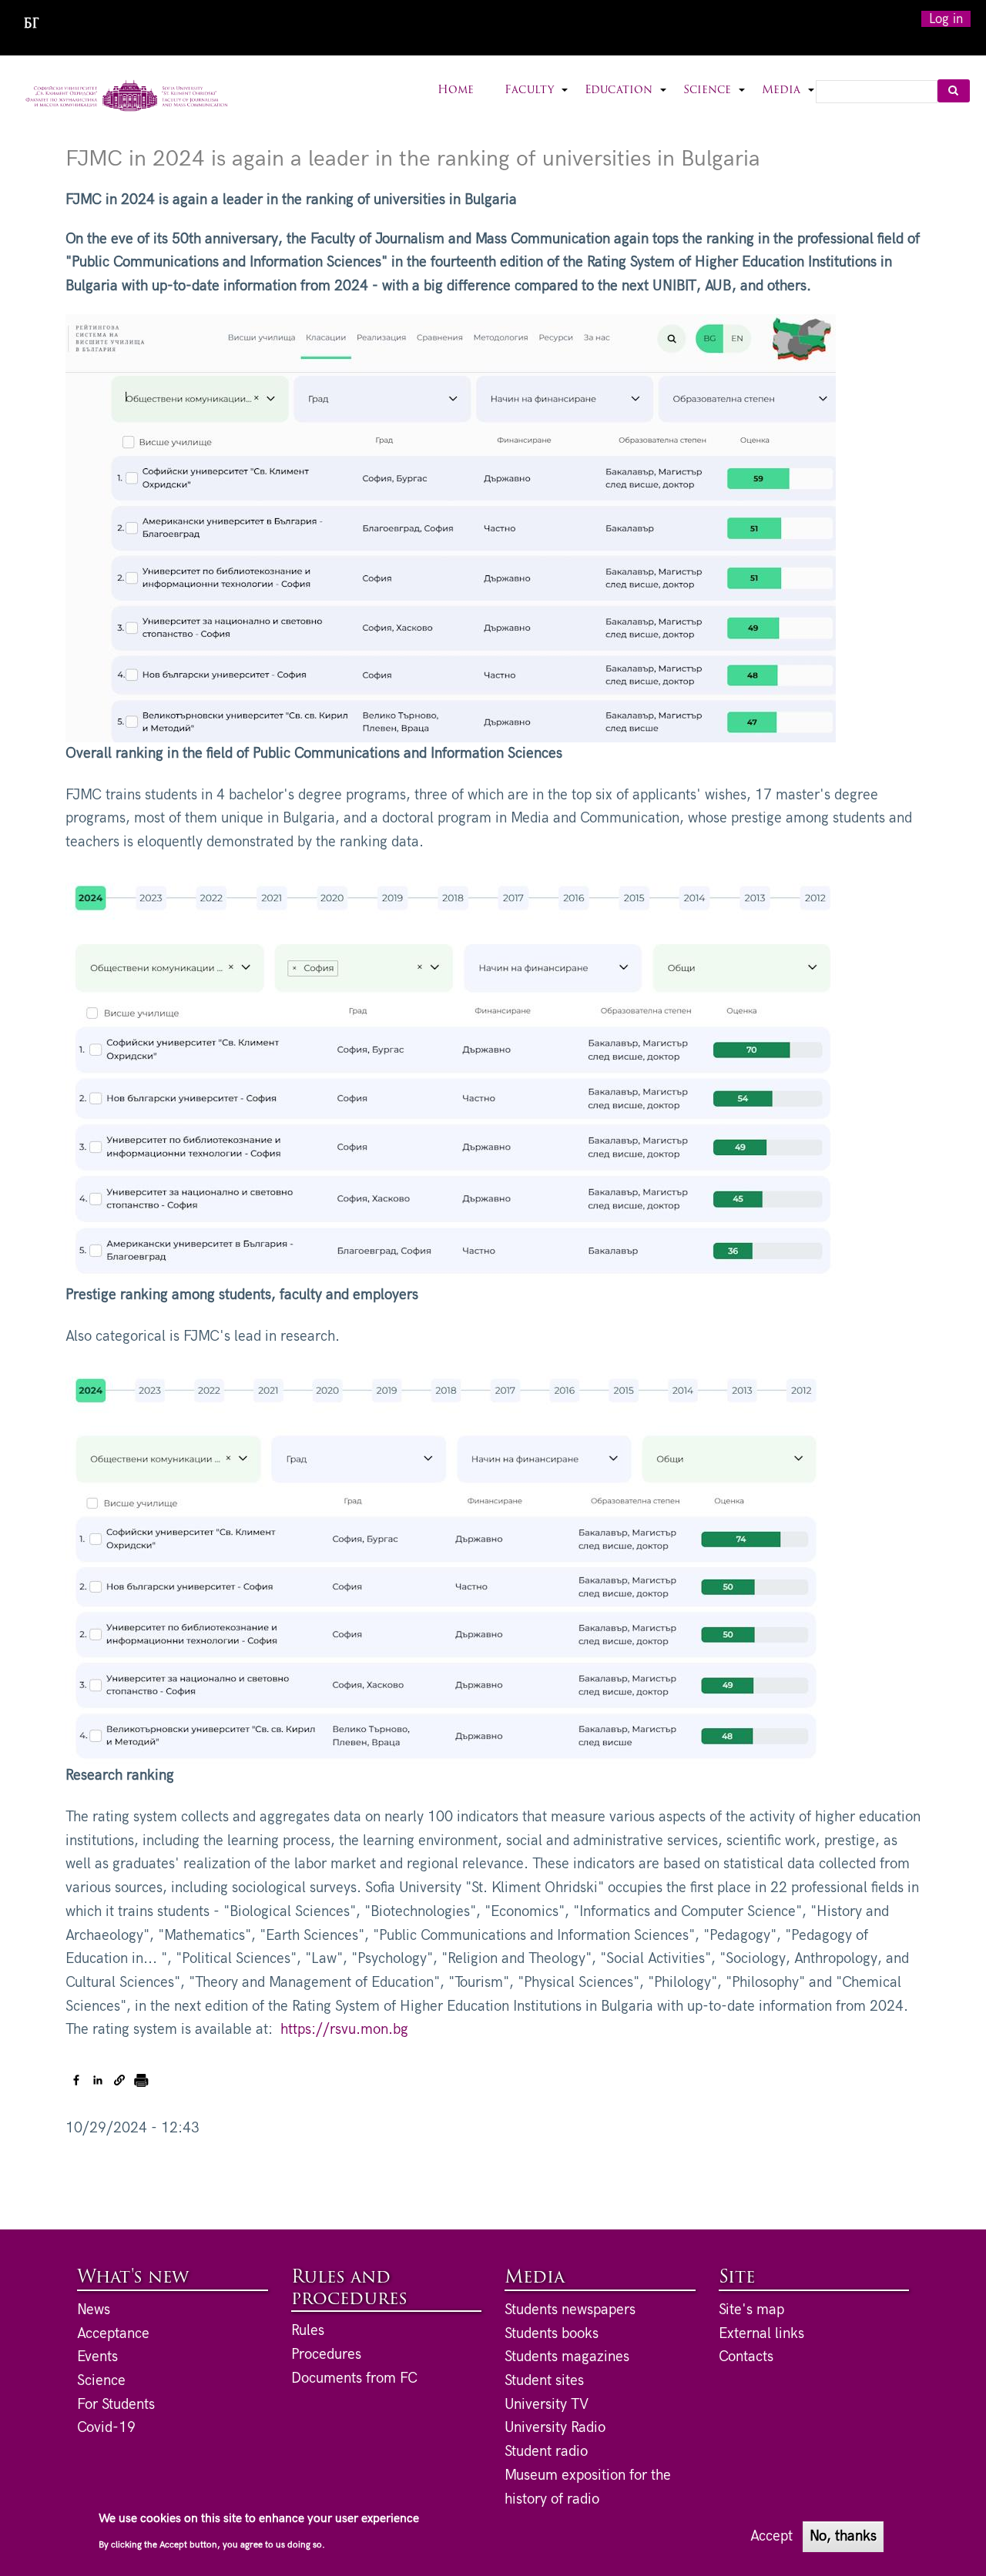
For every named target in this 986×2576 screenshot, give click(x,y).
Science (715, 100)
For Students (116, 2405)
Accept (771, 2536)
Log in (946, 19)
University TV (547, 2405)
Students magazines (567, 2357)
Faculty (537, 100)
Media (789, 100)
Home (456, 90)
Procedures (326, 2355)
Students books (552, 2334)
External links (761, 2334)
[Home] (127, 97)
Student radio (546, 2452)
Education (626, 100)
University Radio (555, 2428)
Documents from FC (354, 2378)
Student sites (544, 2381)
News (94, 2310)
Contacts (746, 2357)
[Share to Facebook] (76, 2080)
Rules (308, 2331)
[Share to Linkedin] (98, 2080)
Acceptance (113, 2334)
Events (97, 2357)
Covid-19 (106, 2428)
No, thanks (843, 2536)
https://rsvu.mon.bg (344, 2030)
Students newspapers (570, 2310)
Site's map (751, 2310)
